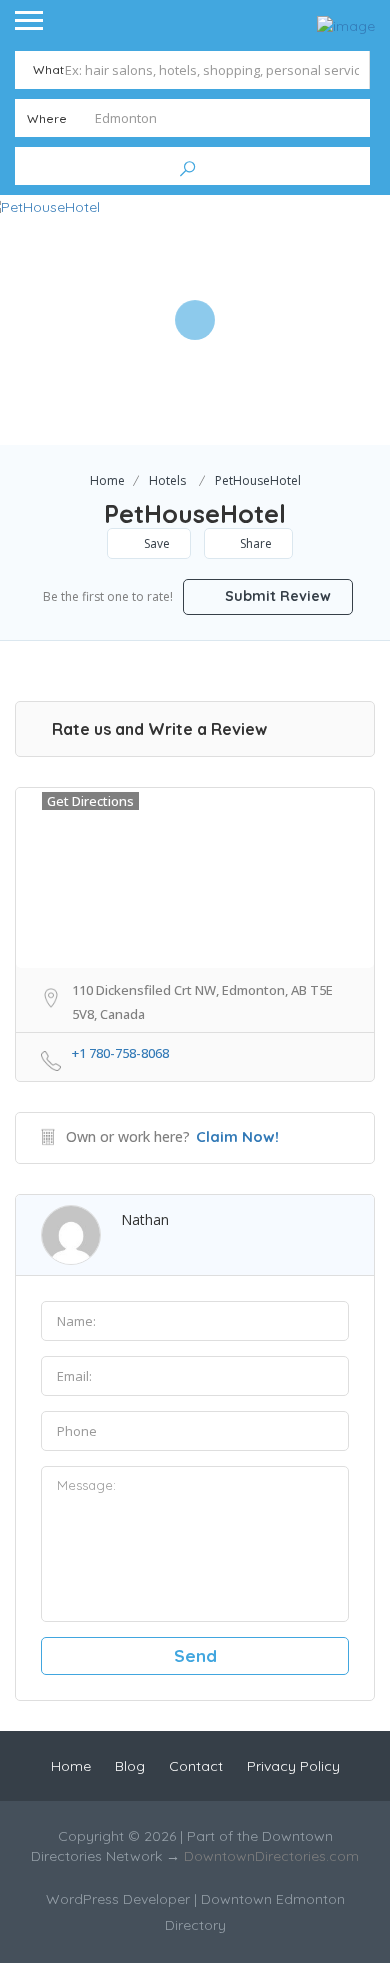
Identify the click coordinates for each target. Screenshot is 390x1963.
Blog (130, 1766)
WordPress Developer (120, 1899)
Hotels (167, 480)
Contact (196, 1766)
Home (107, 480)
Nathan (145, 1219)
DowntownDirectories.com (271, 1856)
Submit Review (276, 596)
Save (155, 543)
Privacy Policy (293, 1766)
